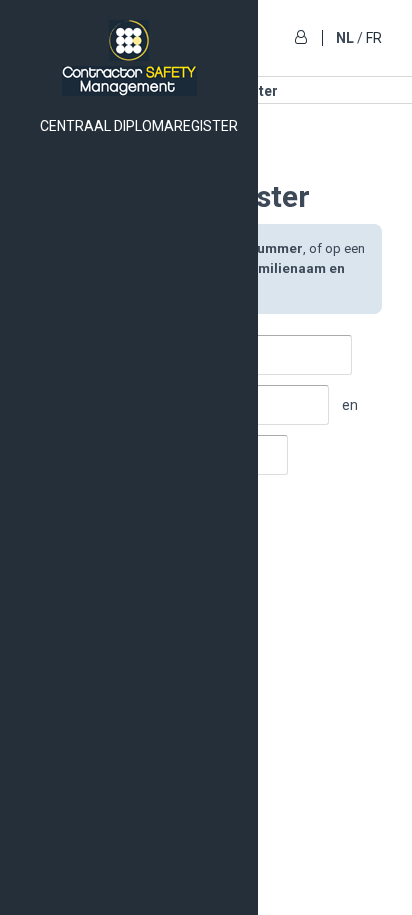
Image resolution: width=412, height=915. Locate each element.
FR (374, 38)
